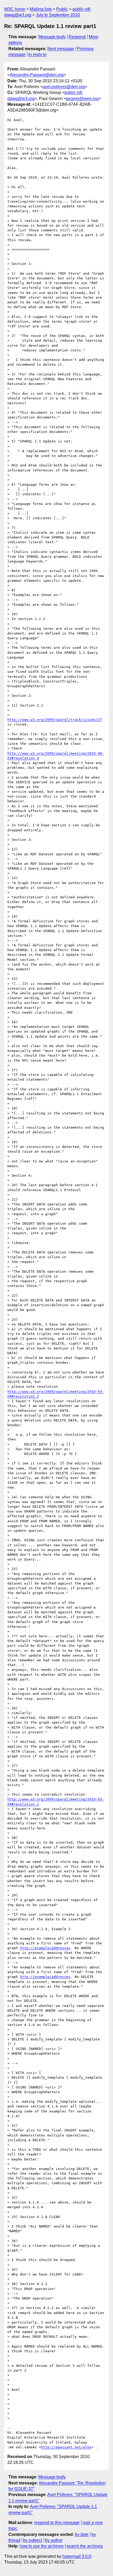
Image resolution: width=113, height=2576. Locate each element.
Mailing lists (41, 9)
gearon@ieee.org (82, 99)
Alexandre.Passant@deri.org (37, 75)
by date (82, 2534)
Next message (61, 49)
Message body (52, 37)
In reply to (37, 54)
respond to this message (57, 2523)
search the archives (85, 2546)
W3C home (15, 9)
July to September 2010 (58, 15)
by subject (33, 2540)
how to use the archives (42, 2546)
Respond (77, 37)
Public (62, 9)
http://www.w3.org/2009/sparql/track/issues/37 (55, 720)
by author (54, 2540)
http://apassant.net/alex (66, 2447)
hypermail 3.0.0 (77, 2556)
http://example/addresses (45, 1948)
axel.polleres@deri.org (64, 87)
